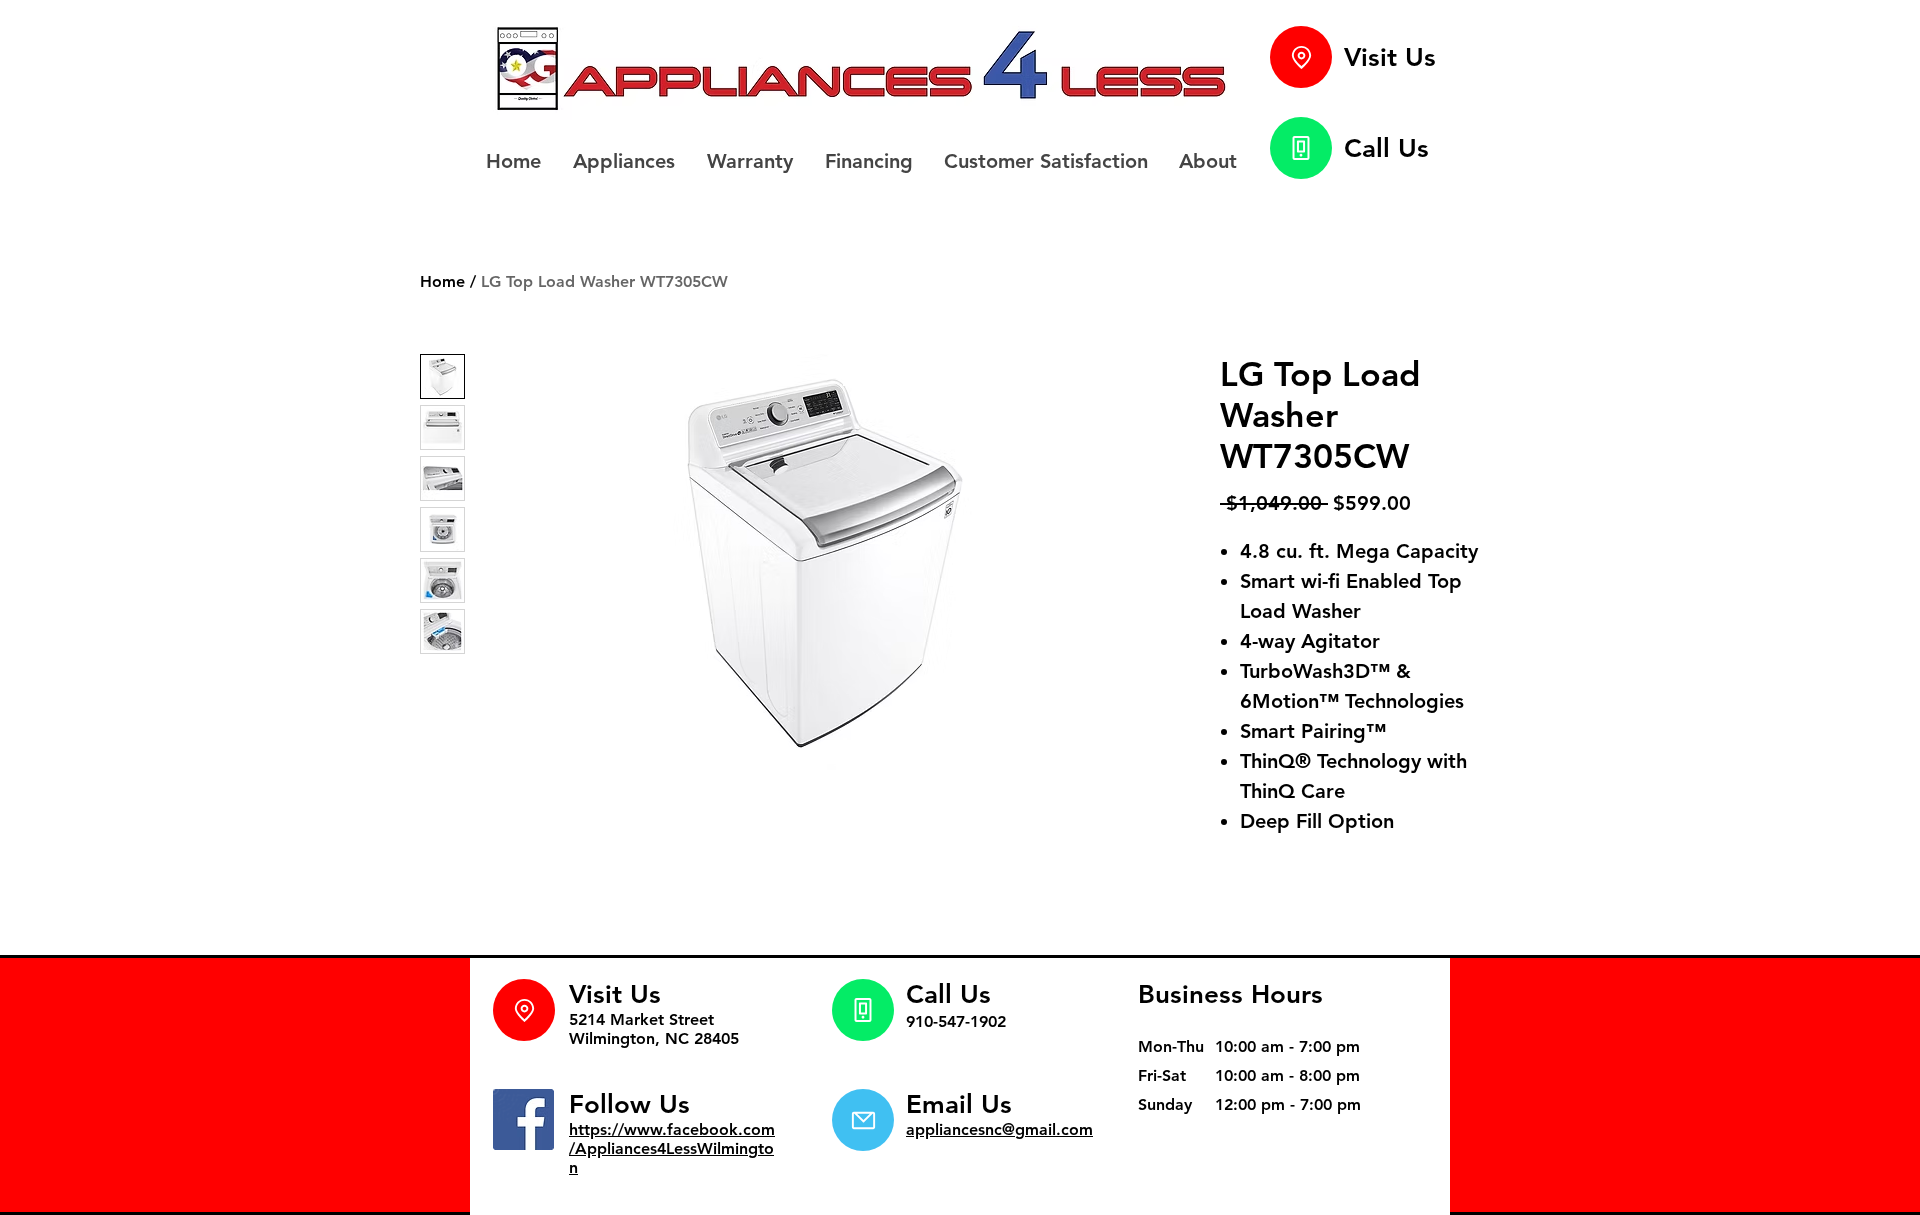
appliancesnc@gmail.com (999, 1129)
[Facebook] (523, 1119)
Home (442, 281)
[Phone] (1301, 148)
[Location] (1301, 57)
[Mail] (863, 1120)
